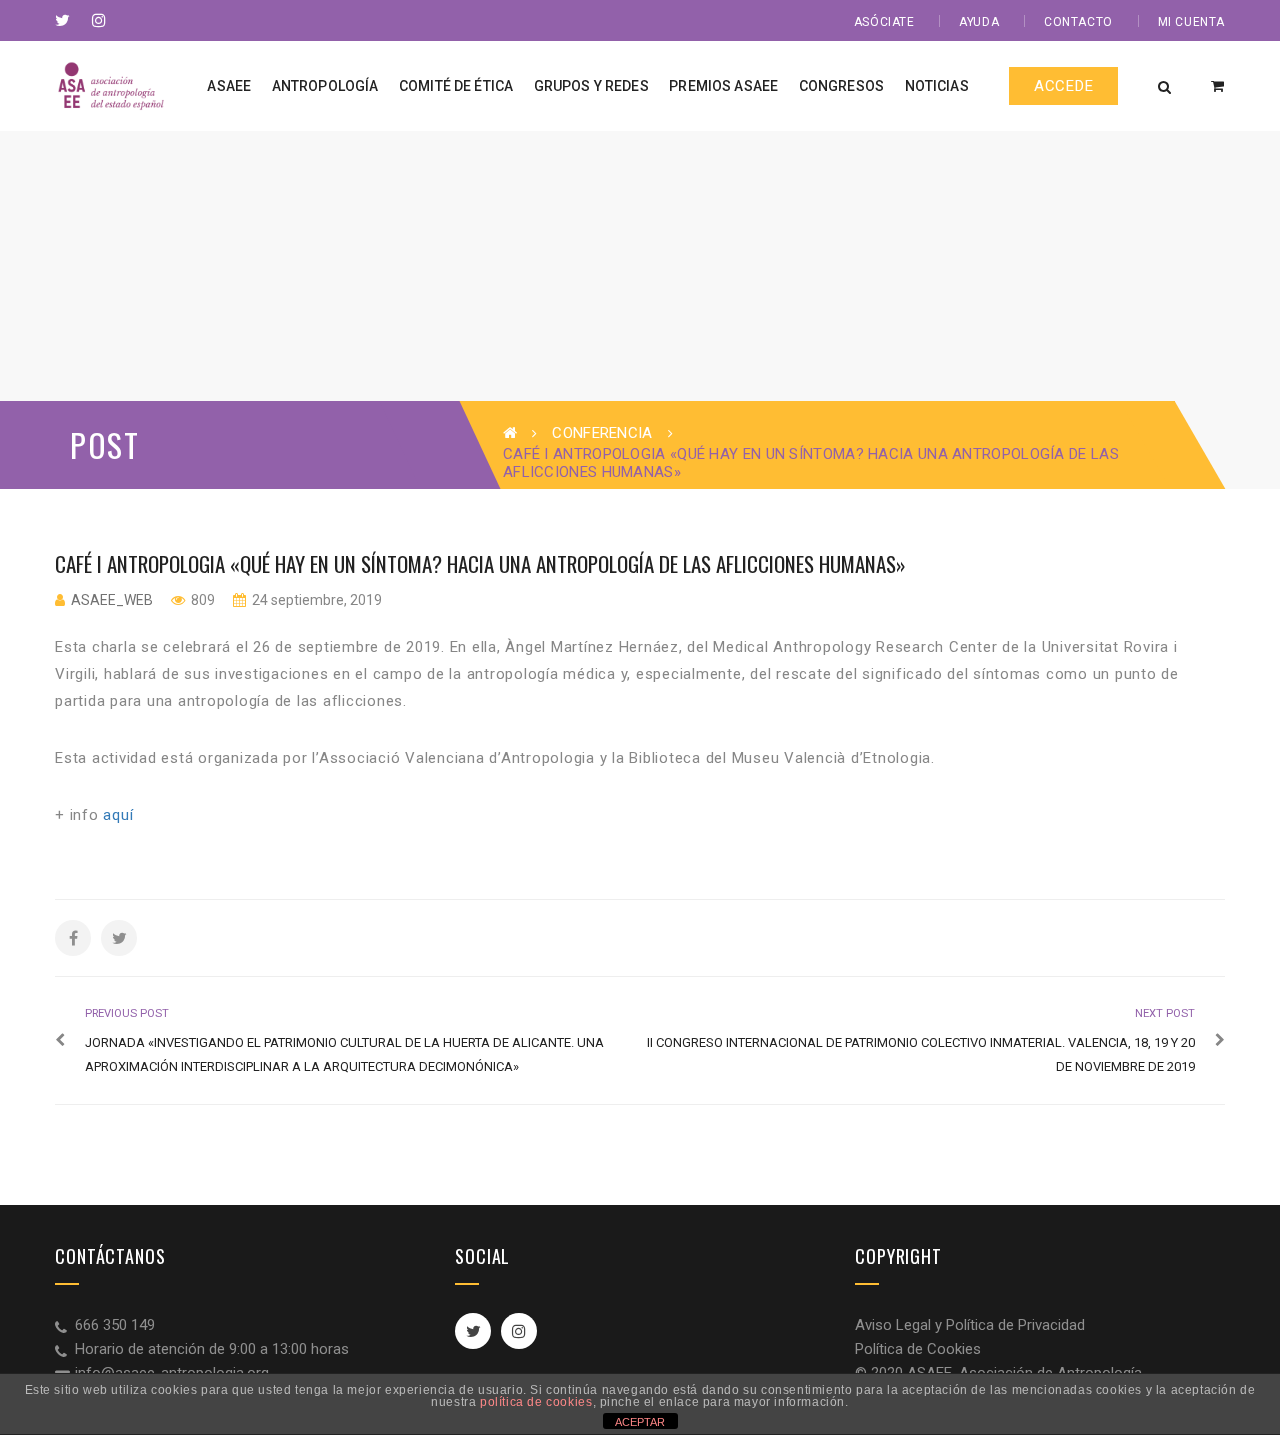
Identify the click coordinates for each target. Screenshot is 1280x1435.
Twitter (473, 1331)
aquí (118, 815)
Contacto (1078, 22)
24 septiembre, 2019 (315, 600)
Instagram (519, 1331)
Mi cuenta (1191, 22)
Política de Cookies (918, 1349)
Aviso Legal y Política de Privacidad (970, 1325)
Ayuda (979, 22)
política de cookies (536, 1402)
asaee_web (112, 600)
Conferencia (602, 433)
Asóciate (884, 22)
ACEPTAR (640, 1422)
